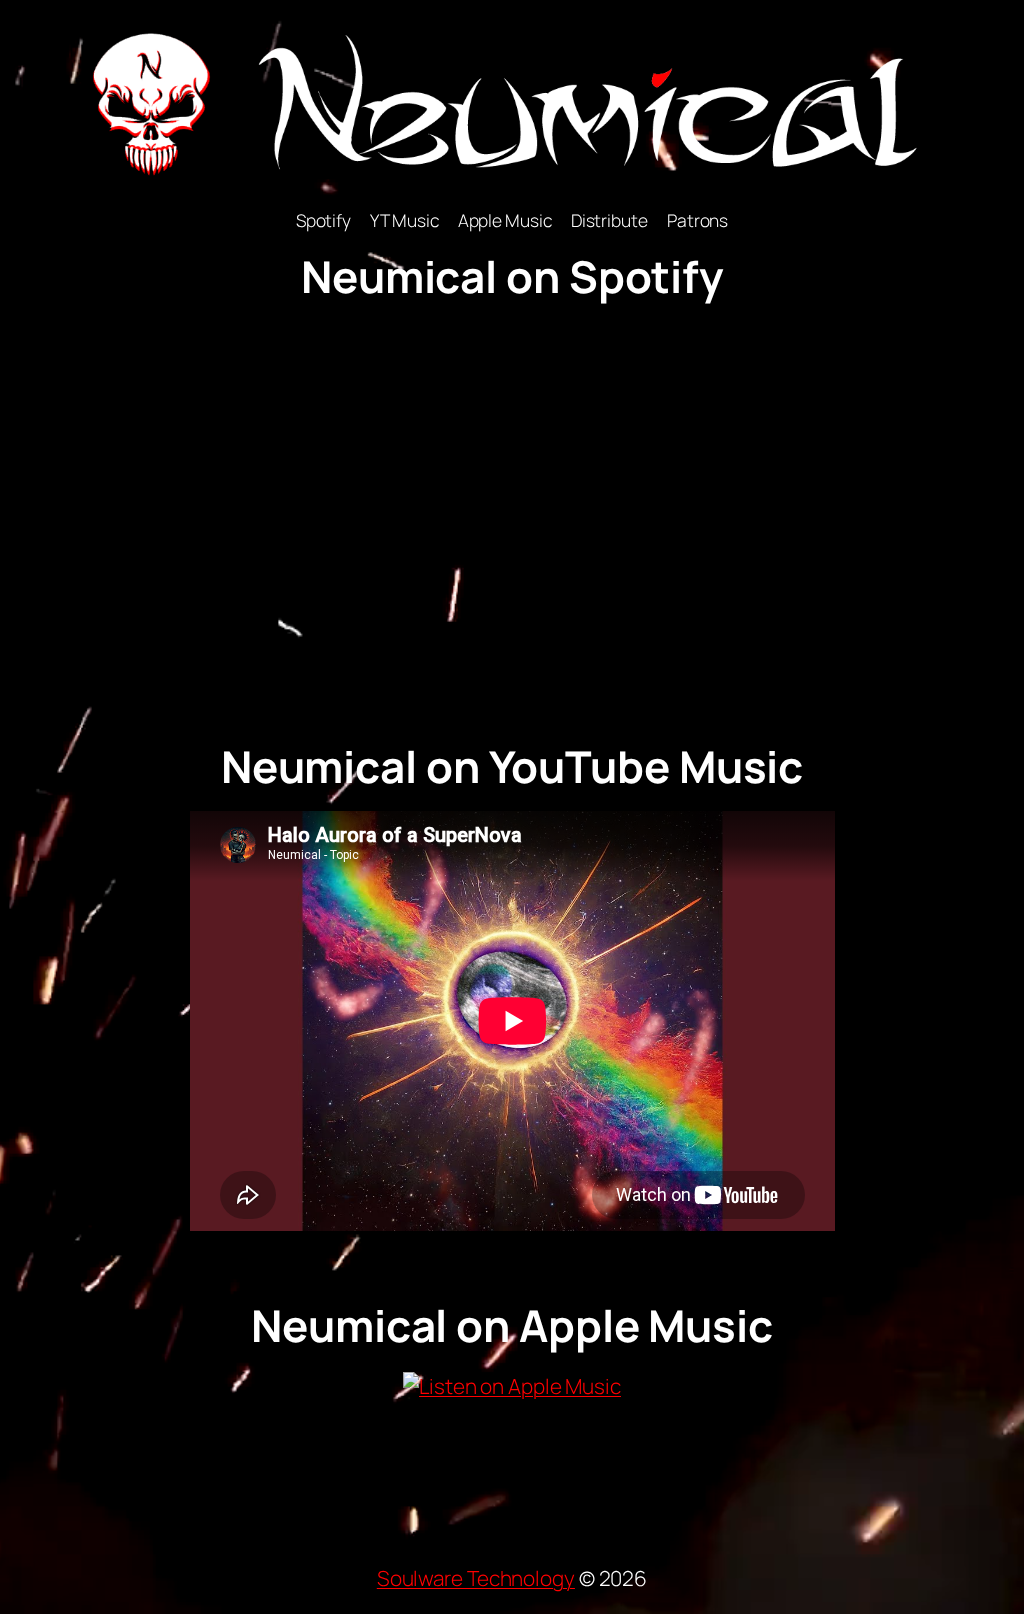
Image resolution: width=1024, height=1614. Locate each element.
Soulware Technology (476, 1578)
